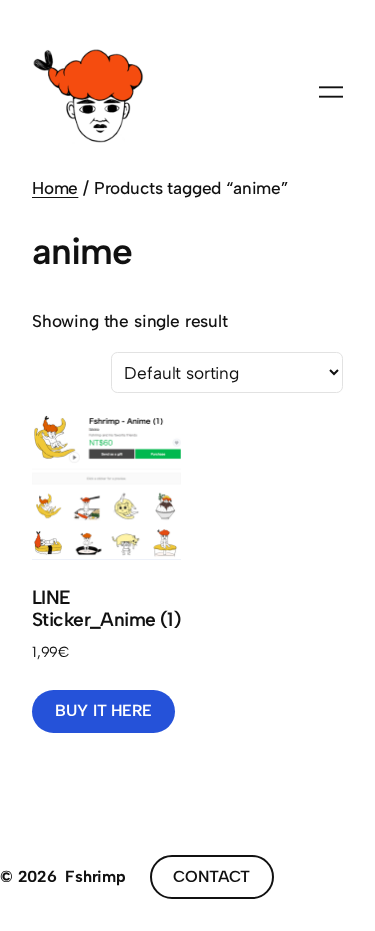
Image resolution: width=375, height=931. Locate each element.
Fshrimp (95, 876)
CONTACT (211, 876)
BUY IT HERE (103, 710)
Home (55, 188)
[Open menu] (331, 92)
